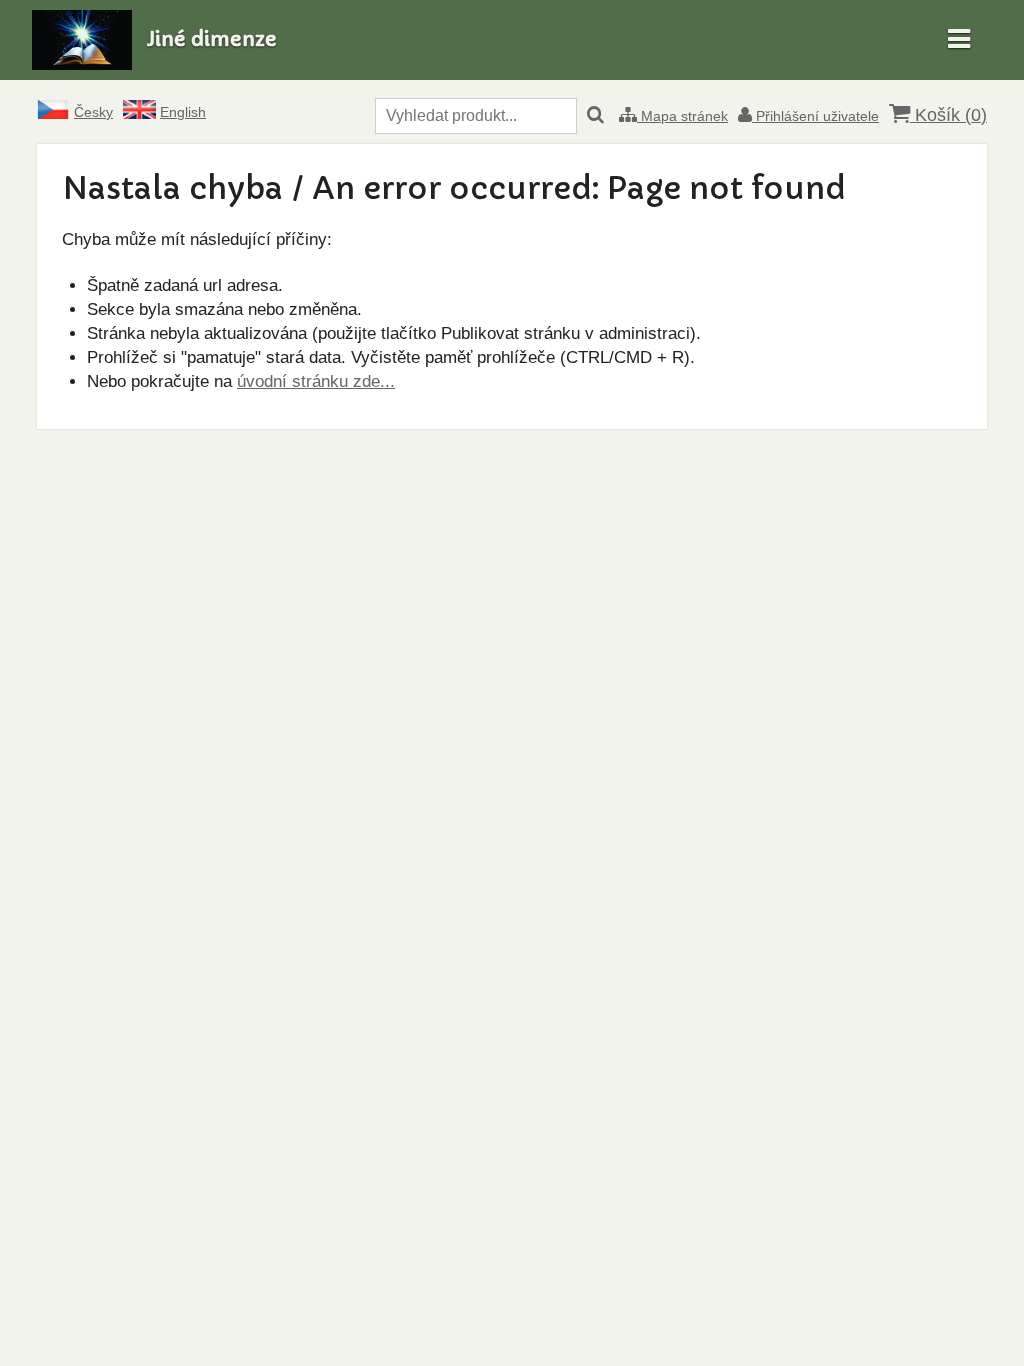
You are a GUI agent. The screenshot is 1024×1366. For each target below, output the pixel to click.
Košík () (948, 115)
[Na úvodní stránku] (82, 64)
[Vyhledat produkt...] (595, 116)
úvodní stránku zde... (316, 381)
